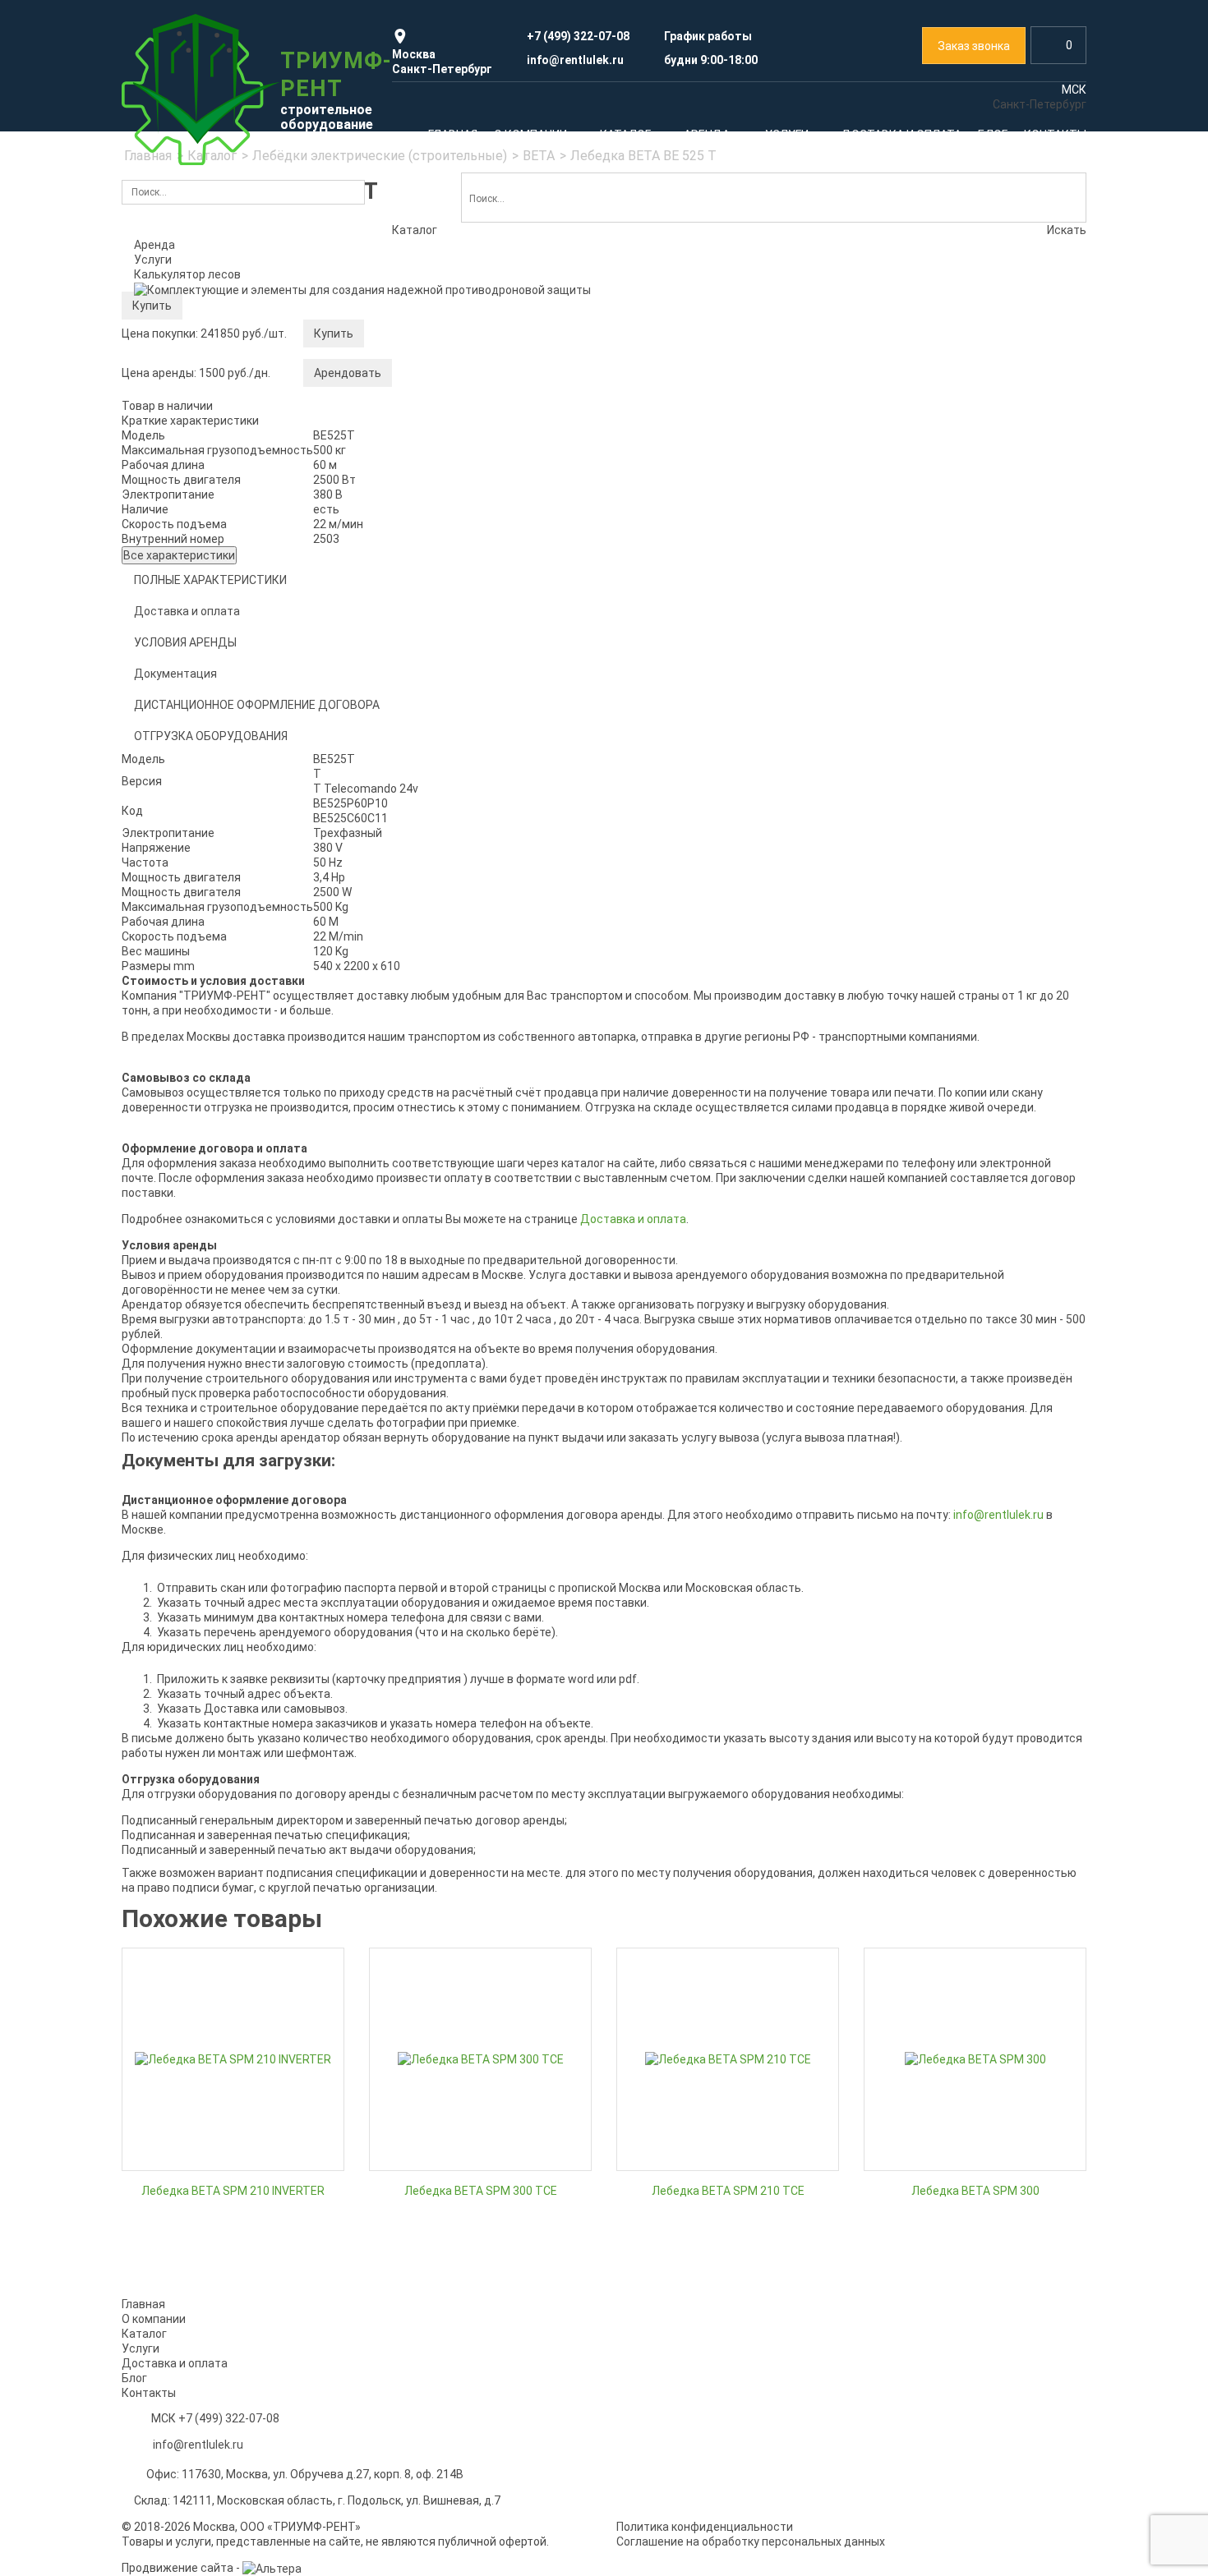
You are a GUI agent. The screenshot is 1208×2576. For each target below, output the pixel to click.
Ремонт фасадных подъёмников (485, 1822)
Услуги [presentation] (153, 260)
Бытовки (723, 988)
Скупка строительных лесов (211, 1847)
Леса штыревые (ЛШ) (193, 547)
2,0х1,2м (402, 480)
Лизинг (890, 1847)
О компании (154, 2319)
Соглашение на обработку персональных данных (751, 2541)
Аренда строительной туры (455, 403)
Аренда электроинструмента (951, 685)
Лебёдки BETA (173, 791)
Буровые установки (722, 1146)
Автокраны (655, 720)
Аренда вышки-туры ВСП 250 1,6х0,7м (237, 1331)
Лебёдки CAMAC (179, 766)
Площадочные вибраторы (205, 1092)
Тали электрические (191, 867)
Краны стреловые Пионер (205, 842)
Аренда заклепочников (934, 1356)
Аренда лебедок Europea (692, 1359)
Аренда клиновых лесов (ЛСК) (462, 1356)
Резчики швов (172, 1143)
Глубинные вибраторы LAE (205, 964)
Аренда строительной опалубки (467, 685)
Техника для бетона (478, 1081)
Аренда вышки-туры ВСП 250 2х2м (228, 1433)
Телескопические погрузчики (477, 1014)
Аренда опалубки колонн (692, 1686)
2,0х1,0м (402, 454)
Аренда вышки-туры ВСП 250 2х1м (228, 1356)
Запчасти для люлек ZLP (938, 485)
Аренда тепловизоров (440, 964)
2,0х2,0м (402, 531)
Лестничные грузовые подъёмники (722, 496)
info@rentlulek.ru (198, 2445)
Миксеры (405, 1165)
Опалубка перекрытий (440, 787)
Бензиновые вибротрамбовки (215, 1041)
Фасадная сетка (962, 578)
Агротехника (761, 1071)
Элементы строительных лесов (221, 598)
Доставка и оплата (175, 2363)
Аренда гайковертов (927, 1433)
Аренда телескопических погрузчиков (484, 1039)
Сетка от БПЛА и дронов (937, 980)
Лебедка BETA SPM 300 (975, 2191)
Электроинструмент (938, 660)
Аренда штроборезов (929, 1382)
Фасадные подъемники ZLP (946, 460)
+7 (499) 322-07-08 (229, 2418)
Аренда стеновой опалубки (699, 1635)
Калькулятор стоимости (201, 420)
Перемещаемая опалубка (450, 863)
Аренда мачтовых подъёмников (222, 1650)
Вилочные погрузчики (697, 1037)
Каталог (174, 329)
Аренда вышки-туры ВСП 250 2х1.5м (232, 1407)
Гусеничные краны (675, 746)
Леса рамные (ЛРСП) (191, 471)
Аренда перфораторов (933, 1331)
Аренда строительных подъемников (725, 420)
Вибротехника (284, 939)
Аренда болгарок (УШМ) (936, 1483)
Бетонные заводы (429, 1139)
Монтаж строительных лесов (231, 1822)
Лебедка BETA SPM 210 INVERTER (233, 2191)
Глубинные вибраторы (194, 990)
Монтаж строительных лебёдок (975, 1822)
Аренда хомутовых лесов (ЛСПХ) (470, 1382)
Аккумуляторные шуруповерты (955, 736)
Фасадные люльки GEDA (936, 536)
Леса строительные (221, 386)
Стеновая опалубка (433, 736)
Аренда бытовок (952, 1716)
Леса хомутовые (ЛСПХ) (200, 522)
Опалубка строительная (459, 660)
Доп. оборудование (187, 893)
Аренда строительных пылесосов (963, 1458)
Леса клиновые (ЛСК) (193, 496)
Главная (143, 2304)
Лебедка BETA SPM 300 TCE (481, 2191)
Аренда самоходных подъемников (229, 1676)
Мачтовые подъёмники (689, 445)
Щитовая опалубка (431, 838)
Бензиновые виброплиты (203, 1015)
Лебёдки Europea (181, 740)
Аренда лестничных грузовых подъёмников (215, 1709)
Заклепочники (909, 711)
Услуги (166, 1773)
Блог (134, 2378)
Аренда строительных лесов (213, 445)
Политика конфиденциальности (705, 2527)
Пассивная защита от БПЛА (958, 954)
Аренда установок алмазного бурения (975, 1534)
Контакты (149, 2393)
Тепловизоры (526, 939)
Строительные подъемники (715, 394)
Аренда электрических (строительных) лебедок (242, 707)
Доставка (898, 1873)
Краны (697, 644)
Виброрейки (167, 1117)
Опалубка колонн (426, 761)
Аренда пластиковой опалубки (709, 1661)
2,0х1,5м (402, 505)
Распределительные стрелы (459, 1190)
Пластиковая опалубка (443, 812)
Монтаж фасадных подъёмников (471, 1847)
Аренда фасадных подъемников (959, 435)
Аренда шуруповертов (931, 1407)
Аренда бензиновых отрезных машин (972, 1509)
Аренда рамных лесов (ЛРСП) (461, 1331)
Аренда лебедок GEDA (685, 1384)
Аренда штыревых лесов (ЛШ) (463, 1407)
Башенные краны (671, 695)
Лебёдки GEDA (173, 816)
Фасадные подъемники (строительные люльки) (950, 402)
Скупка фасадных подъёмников (729, 1822)
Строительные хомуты (196, 573)
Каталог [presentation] (415, 230)
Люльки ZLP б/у (913, 511)
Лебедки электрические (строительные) (212, 667)
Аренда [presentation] (154, 245)
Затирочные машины (192, 1066)
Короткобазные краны (686, 771)
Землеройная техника (696, 954)
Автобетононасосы (433, 1114)
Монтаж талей (665, 1847)
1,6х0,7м (402, 429)
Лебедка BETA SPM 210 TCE (728, 2191)
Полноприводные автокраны (703, 669)
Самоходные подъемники (695, 471)
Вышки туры (512, 378)
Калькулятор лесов (187, 274)
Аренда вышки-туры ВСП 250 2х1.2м (232, 1382)
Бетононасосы (783, 1105)
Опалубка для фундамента (454, 711)
